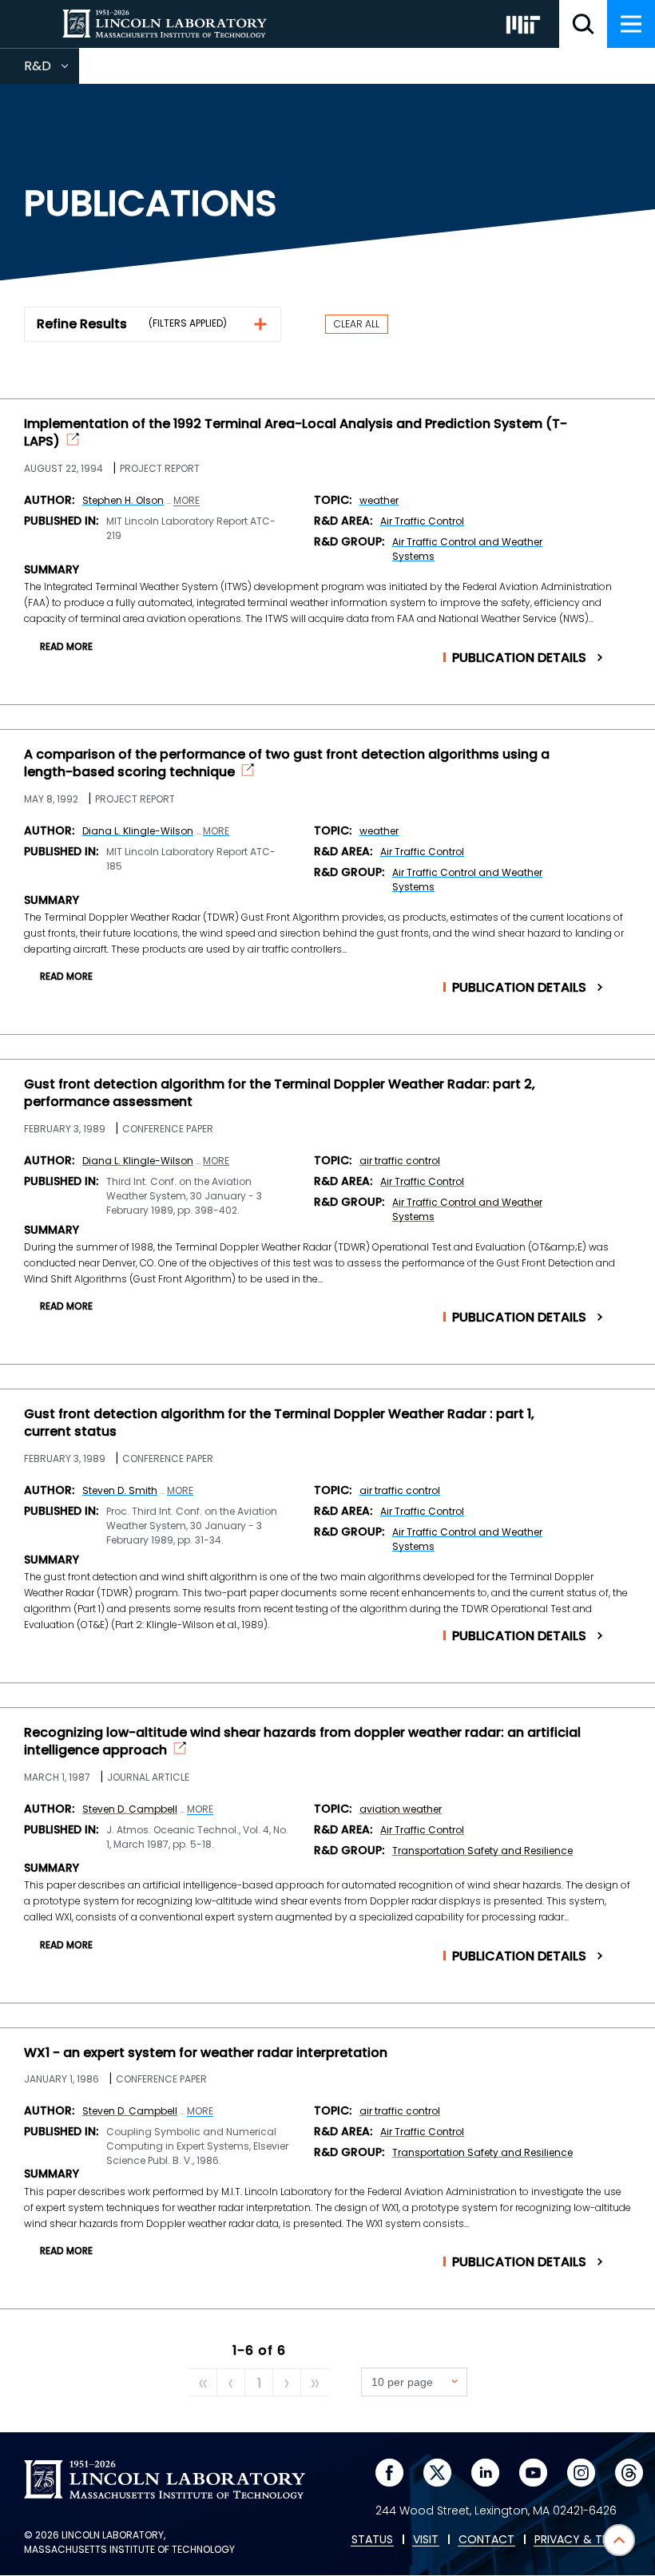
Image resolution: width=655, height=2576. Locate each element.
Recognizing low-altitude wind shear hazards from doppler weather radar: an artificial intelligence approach (302, 1742)
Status (372, 2540)
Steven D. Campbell (130, 1809)
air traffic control (400, 1161)
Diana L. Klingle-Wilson (138, 831)
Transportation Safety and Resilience (482, 1851)
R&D (52, 70)
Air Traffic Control (422, 521)
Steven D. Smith (120, 1490)
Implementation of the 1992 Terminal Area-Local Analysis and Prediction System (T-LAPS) (296, 433)
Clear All (357, 324)
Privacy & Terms (582, 2540)
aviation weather (401, 1809)
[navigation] (631, 24)
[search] (583, 24)
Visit (426, 2540)
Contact (486, 2540)
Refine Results (82, 324)
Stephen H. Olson (123, 500)
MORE (187, 501)
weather (379, 500)
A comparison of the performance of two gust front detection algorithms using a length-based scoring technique (287, 763)
